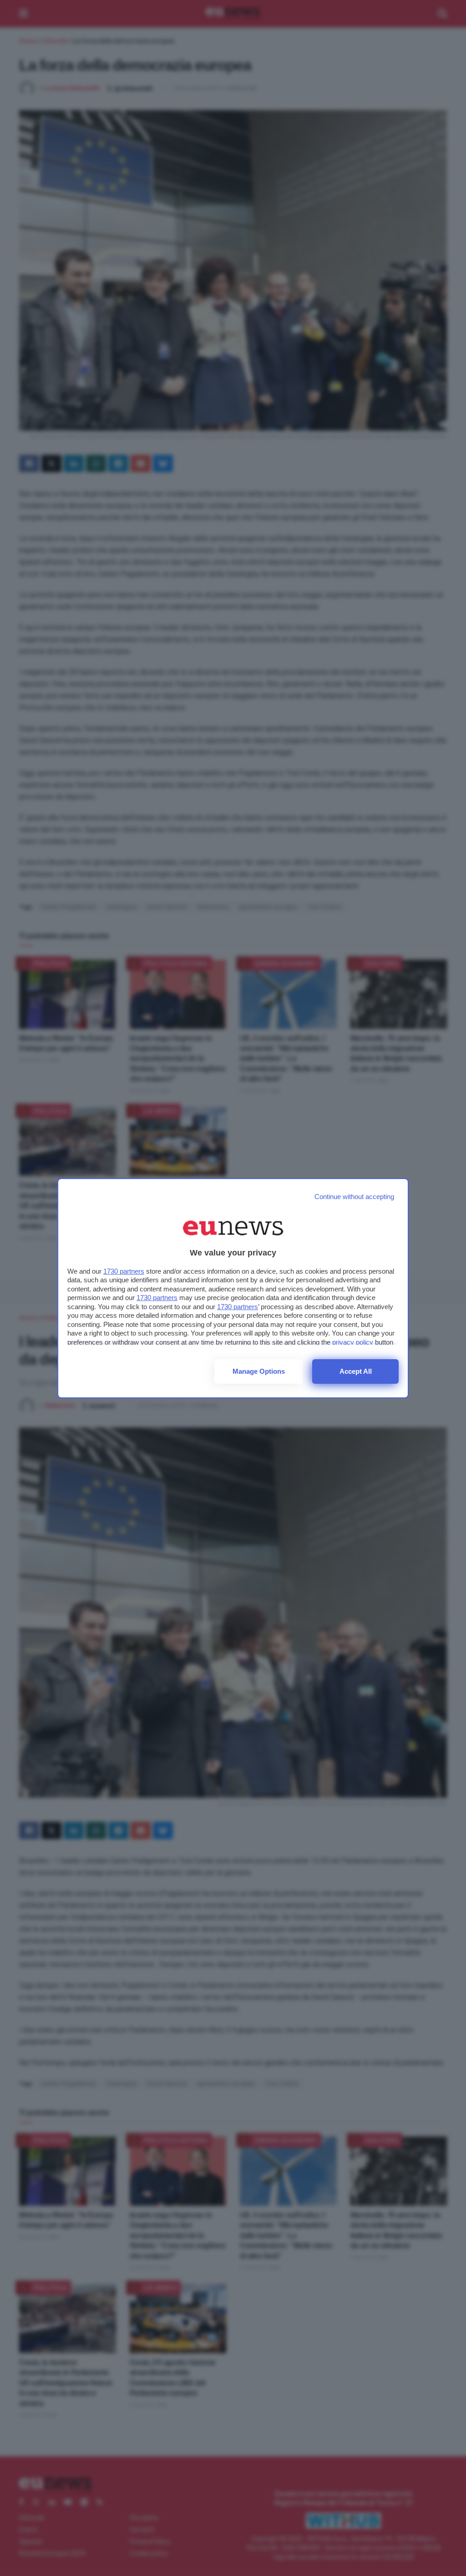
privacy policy (353, 1342)
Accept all (356, 1371)
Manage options (259, 1371)
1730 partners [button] (124, 1271)
